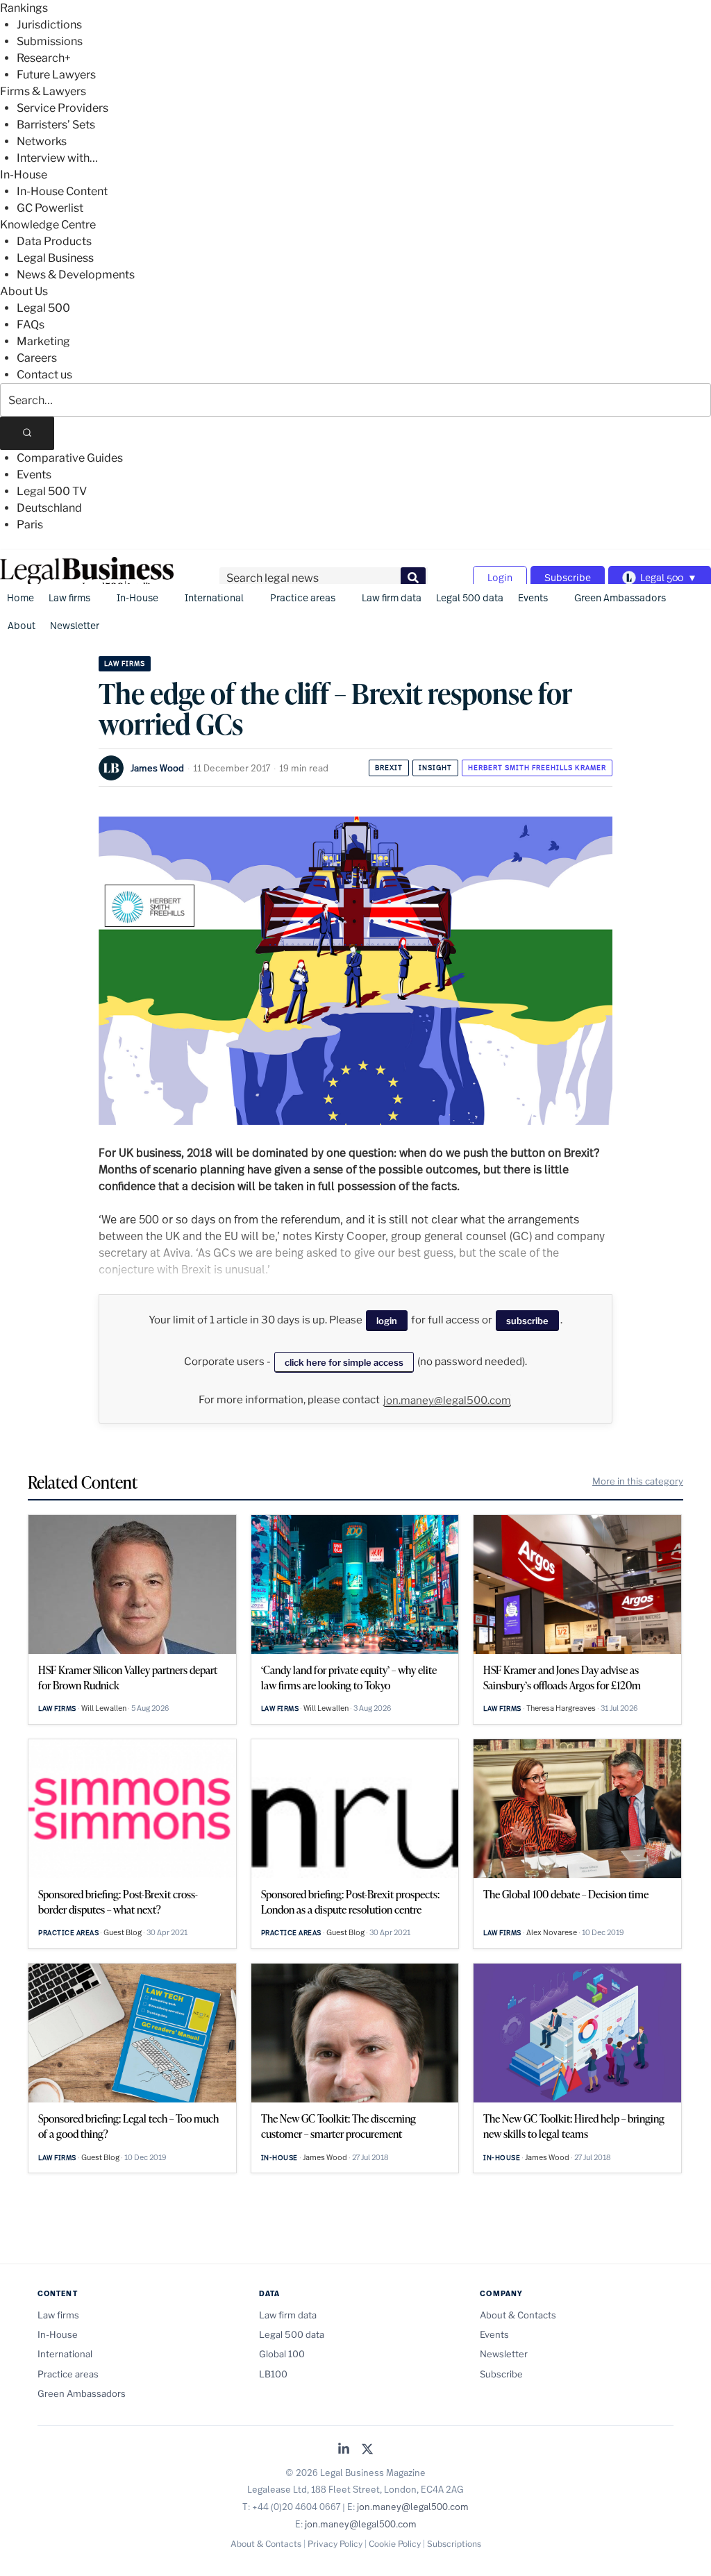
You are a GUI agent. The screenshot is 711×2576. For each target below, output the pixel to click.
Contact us (44, 375)
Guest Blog (123, 1932)
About (22, 625)
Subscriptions (454, 2544)
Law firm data (392, 597)
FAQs (31, 325)
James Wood (157, 768)
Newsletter (75, 625)
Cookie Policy (395, 2544)
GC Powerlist (50, 208)
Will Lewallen (104, 1708)
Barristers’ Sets (56, 125)
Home (20, 597)
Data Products (54, 241)
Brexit (389, 768)
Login (500, 577)
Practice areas (303, 597)
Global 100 (282, 2354)
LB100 (273, 2374)
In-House (24, 175)
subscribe (527, 1321)
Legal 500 (43, 308)
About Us (24, 291)
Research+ (44, 58)
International (214, 597)
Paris (30, 525)
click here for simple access (344, 1362)
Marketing (43, 341)
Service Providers (62, 108)
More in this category (638, 1481)
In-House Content (62, 191)
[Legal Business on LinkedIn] (344, 2450)
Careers (37, 358)
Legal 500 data (470, 597)
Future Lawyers (56, 75)
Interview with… (57, 158)
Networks (42, 141)
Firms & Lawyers (43, 91)
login (387, 1321)
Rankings (24, 8)
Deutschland (49, 508)
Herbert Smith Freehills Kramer (537, 768)
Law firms (69, 597)
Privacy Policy (335, 2544)
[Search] (27, 433)
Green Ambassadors (620, 597)
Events (34, 475)
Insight (435, 768)
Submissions (50, 41)
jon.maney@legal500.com (447, 1400)
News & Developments (76, 275)
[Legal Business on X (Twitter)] (367, 2450)
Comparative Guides (70, 458)
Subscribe (568, 577)
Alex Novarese (552, 1932)
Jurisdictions (49, 25)
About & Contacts (518, 2315)
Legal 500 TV (52, 491)
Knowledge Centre (48, 225)
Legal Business (55, 258)
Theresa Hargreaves (561, 1708)
